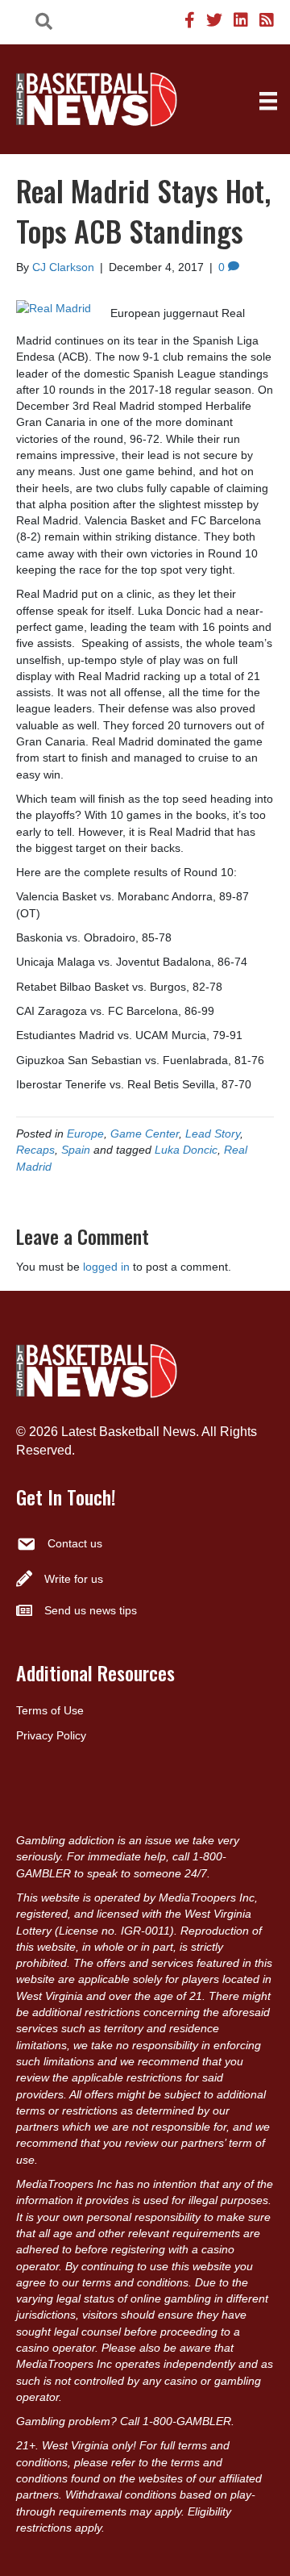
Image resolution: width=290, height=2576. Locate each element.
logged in (106, 1267)
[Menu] (268, 101)
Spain (76, 1150)
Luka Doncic (186, 1150)
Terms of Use (50, 1710)
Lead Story (213, 1134)
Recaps (35, 1150)
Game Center (145, 1134)
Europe (85, 1134)
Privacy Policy (51, 1735)
